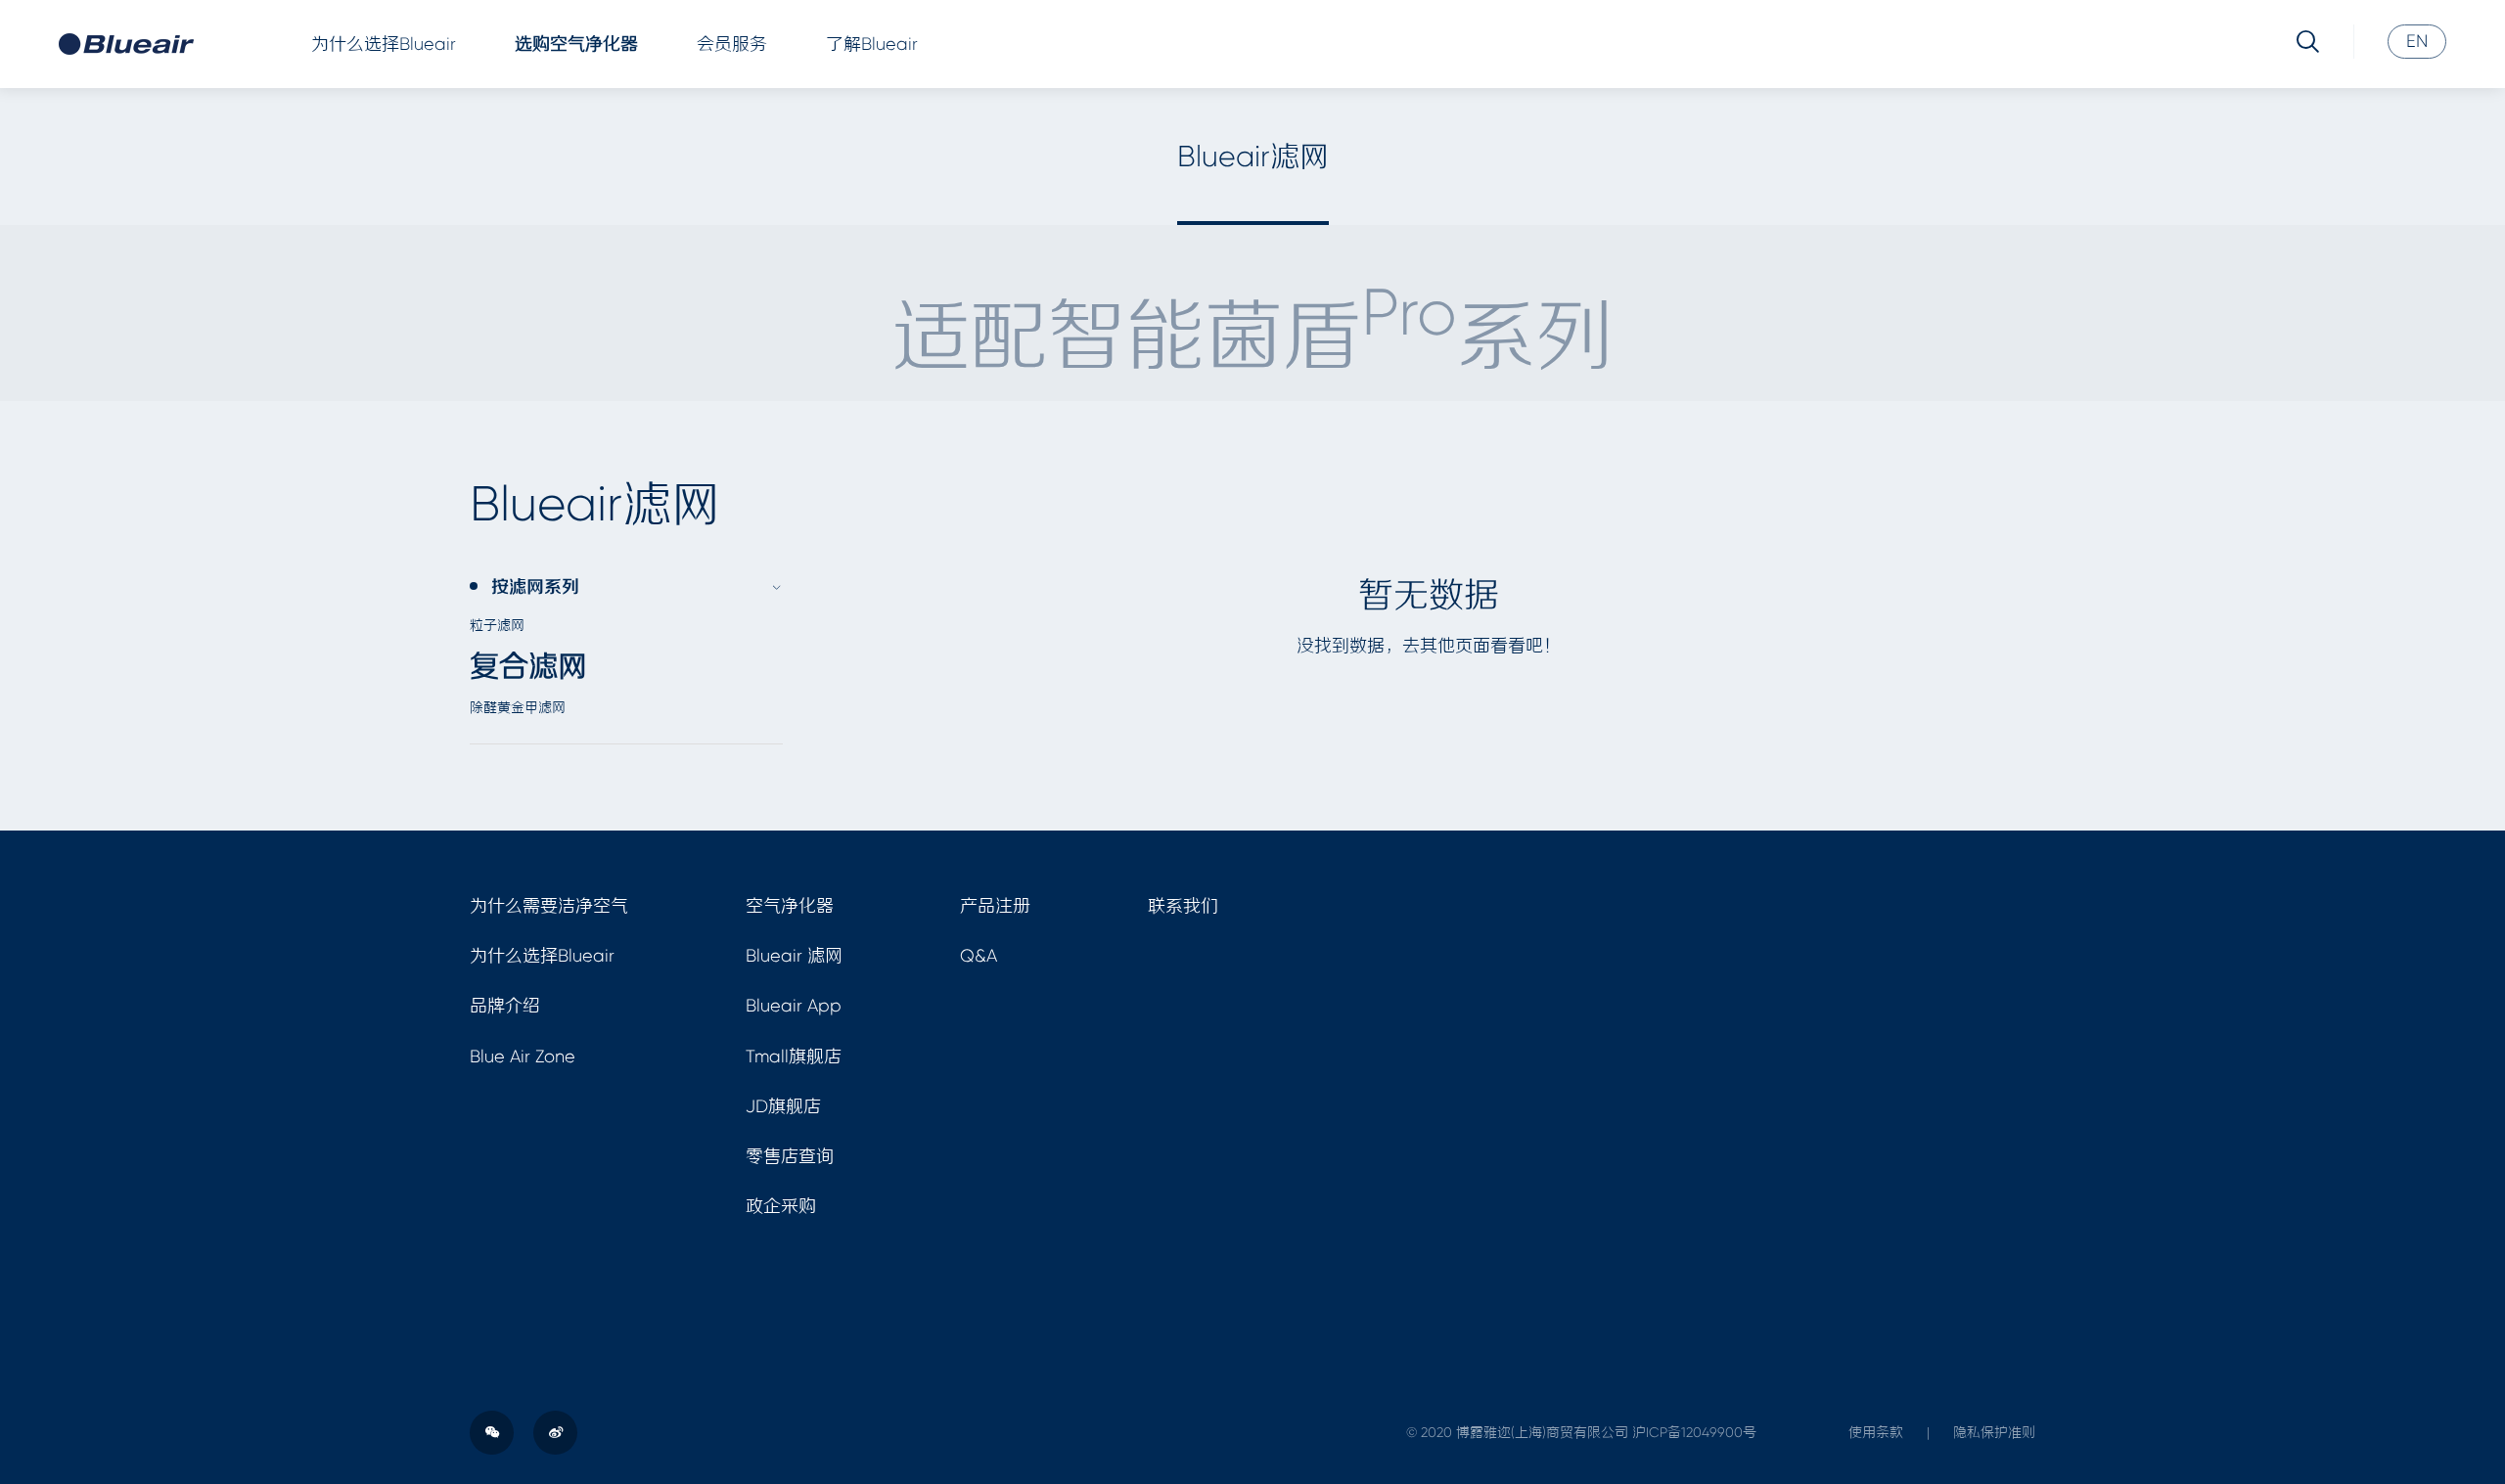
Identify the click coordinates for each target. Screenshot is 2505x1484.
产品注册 (995, 906)
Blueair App (794, 1006)
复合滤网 (528, 666)
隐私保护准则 (1994, 1432)
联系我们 (1183, 906)
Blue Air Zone (523, 1057)
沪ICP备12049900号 (1694, 1432)
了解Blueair (872, 44)
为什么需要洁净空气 (549, 906)
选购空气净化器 (576, 44)
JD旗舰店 (783, 1106)
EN (2417, 41)
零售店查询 (790, 1156)
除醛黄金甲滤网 (518, 707)
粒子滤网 (497, 625)
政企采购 (781, 1206)
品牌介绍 (505, 1006)
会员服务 (732, 44)
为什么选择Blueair (384, 44)
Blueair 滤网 (794, 956)
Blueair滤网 (1253, 157)
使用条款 (1876, 1432)
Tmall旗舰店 (794, 1057)
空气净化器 (790, 906)
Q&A (979, 956)
